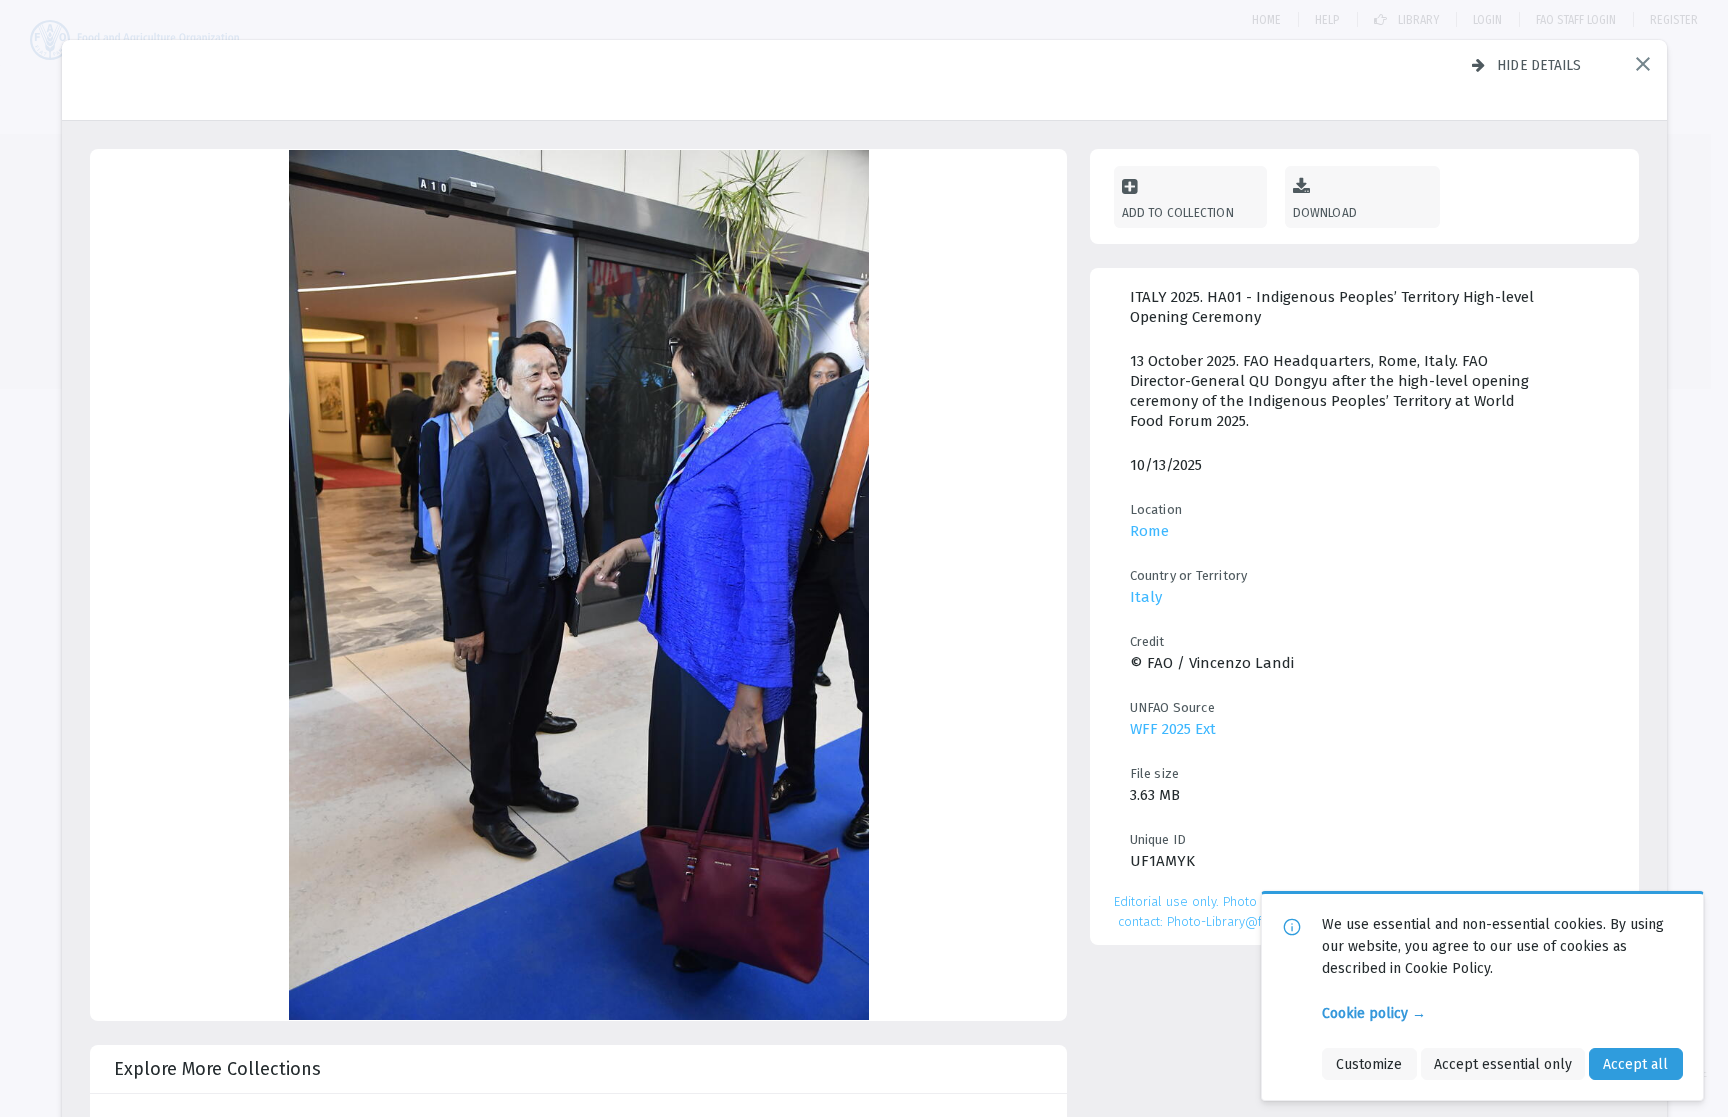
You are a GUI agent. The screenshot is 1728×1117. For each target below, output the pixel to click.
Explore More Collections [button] (217, 1069)
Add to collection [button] (1178, 212)
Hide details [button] (1539, 65)
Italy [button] (1146, 597)
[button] (1643, 64)
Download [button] (1325, 212)
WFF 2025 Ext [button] (1173, 729)
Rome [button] (1149, 531)
